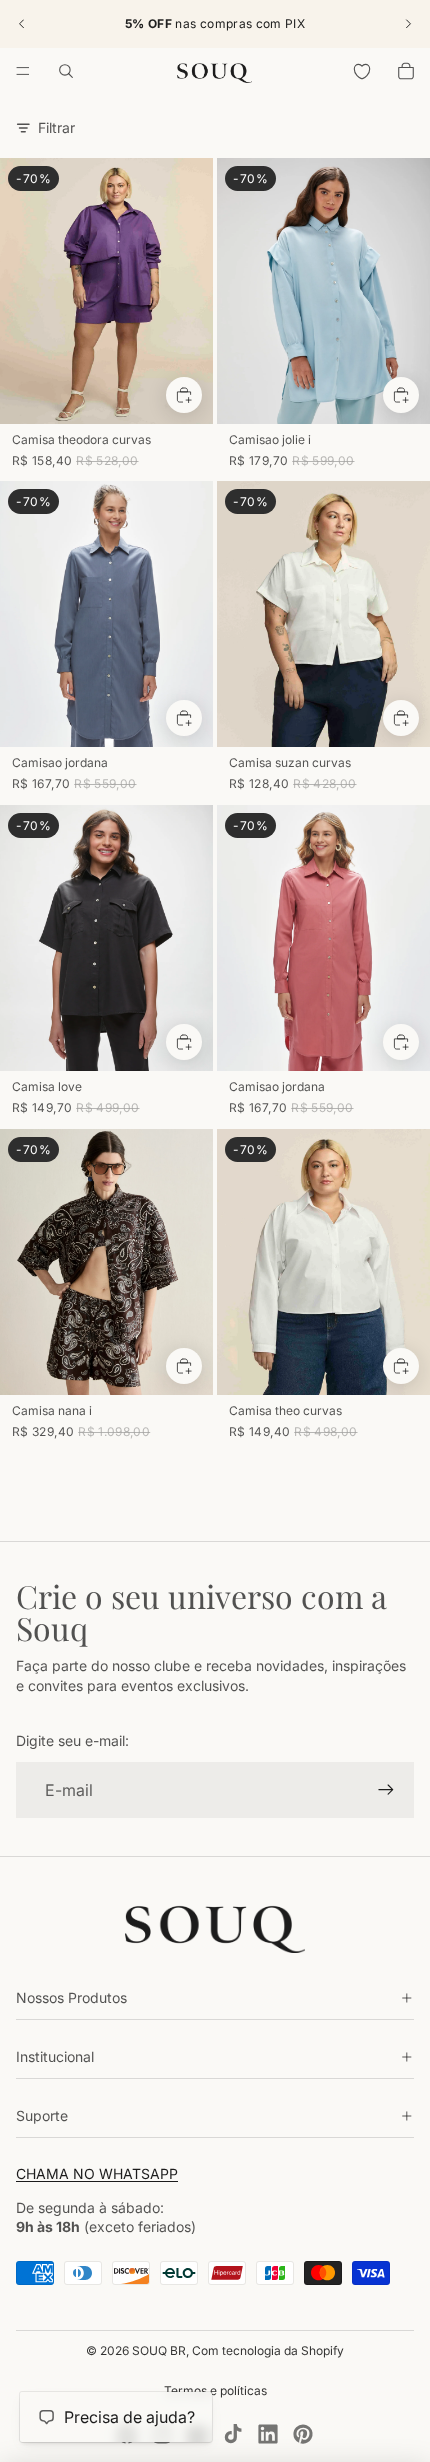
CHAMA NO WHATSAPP (97, 2173)
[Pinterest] (303, 2434)
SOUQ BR (159, 2350)
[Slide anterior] (22, 24)
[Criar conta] (386, 1790)
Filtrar (56, 127)
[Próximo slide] (408, 24)
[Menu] (23, 71)
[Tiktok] (233, 2434)
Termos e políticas (215, 2390)
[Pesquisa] (66, 71)
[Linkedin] (268, 2434)
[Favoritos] (362, 71)
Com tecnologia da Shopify (268, 2350)
